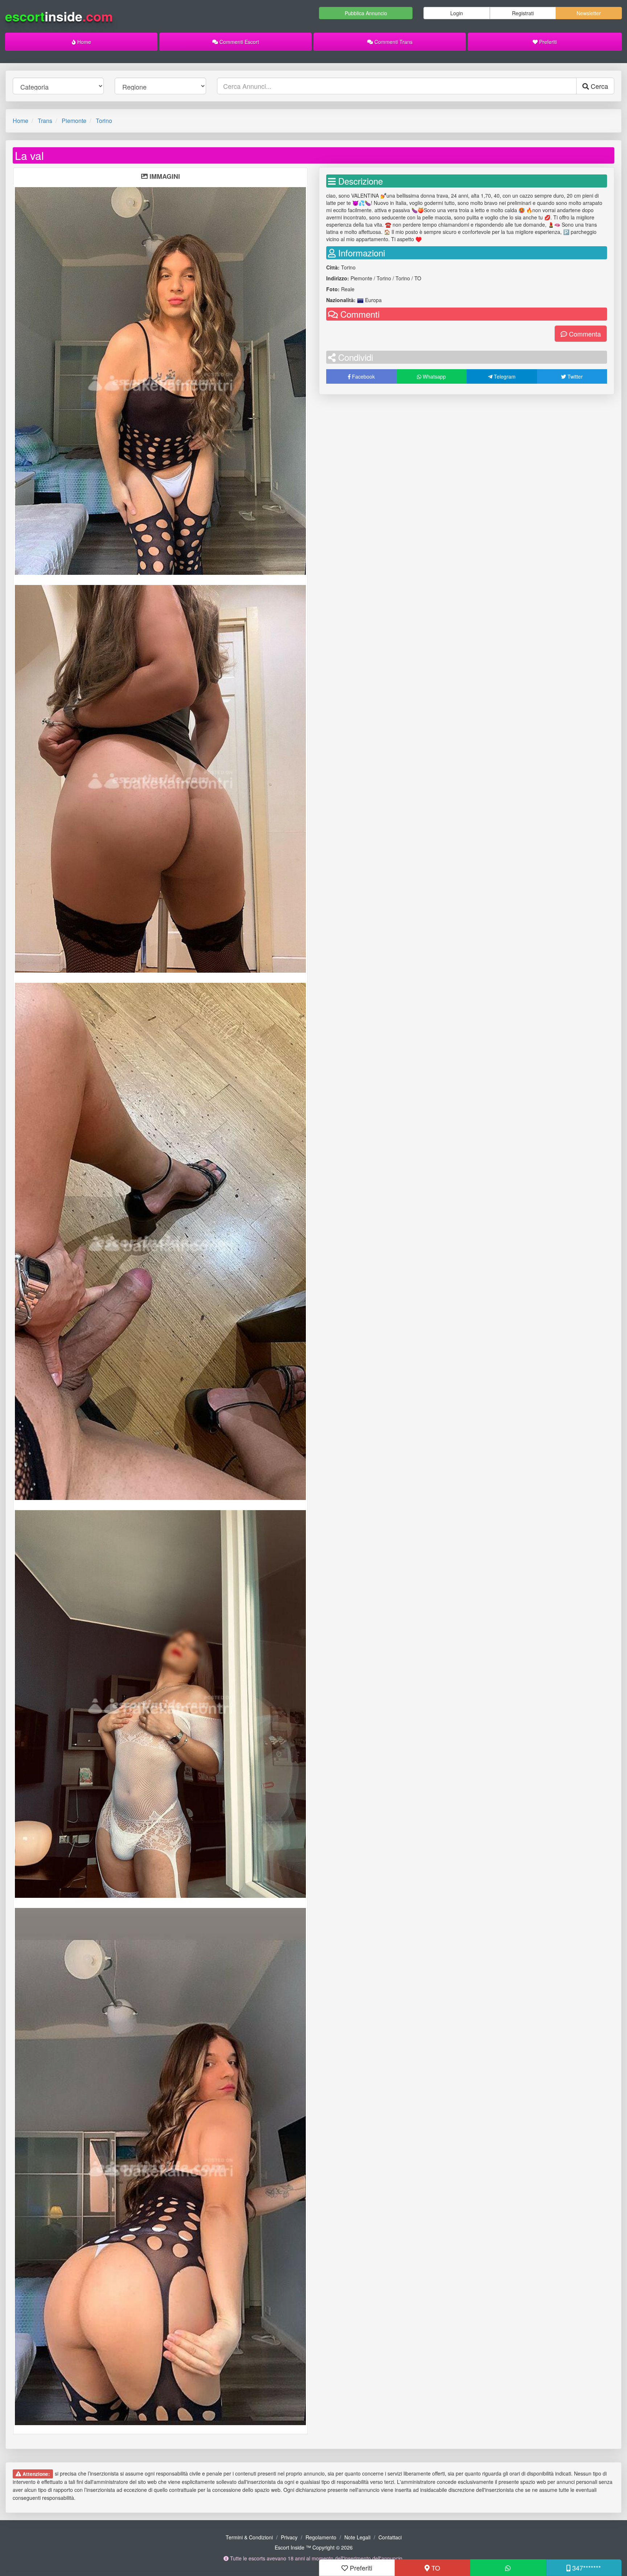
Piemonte (74, 121)
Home (83, 42)
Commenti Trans (393, 42)
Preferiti (547, 42)
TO (435, 2568)
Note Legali (357, 2537)
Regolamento (321, 2537)
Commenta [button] (584, 334)
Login (457, 13)
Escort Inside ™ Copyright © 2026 (314, 2547)
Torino (104, 121)
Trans (45, 121)
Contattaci (390, 2537)
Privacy (289, 2537)
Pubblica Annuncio (366, 13)
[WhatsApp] (508, 2568)
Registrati (523, 13)
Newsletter (589, 13)
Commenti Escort (239, 42)
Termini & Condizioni (249, 2537)
